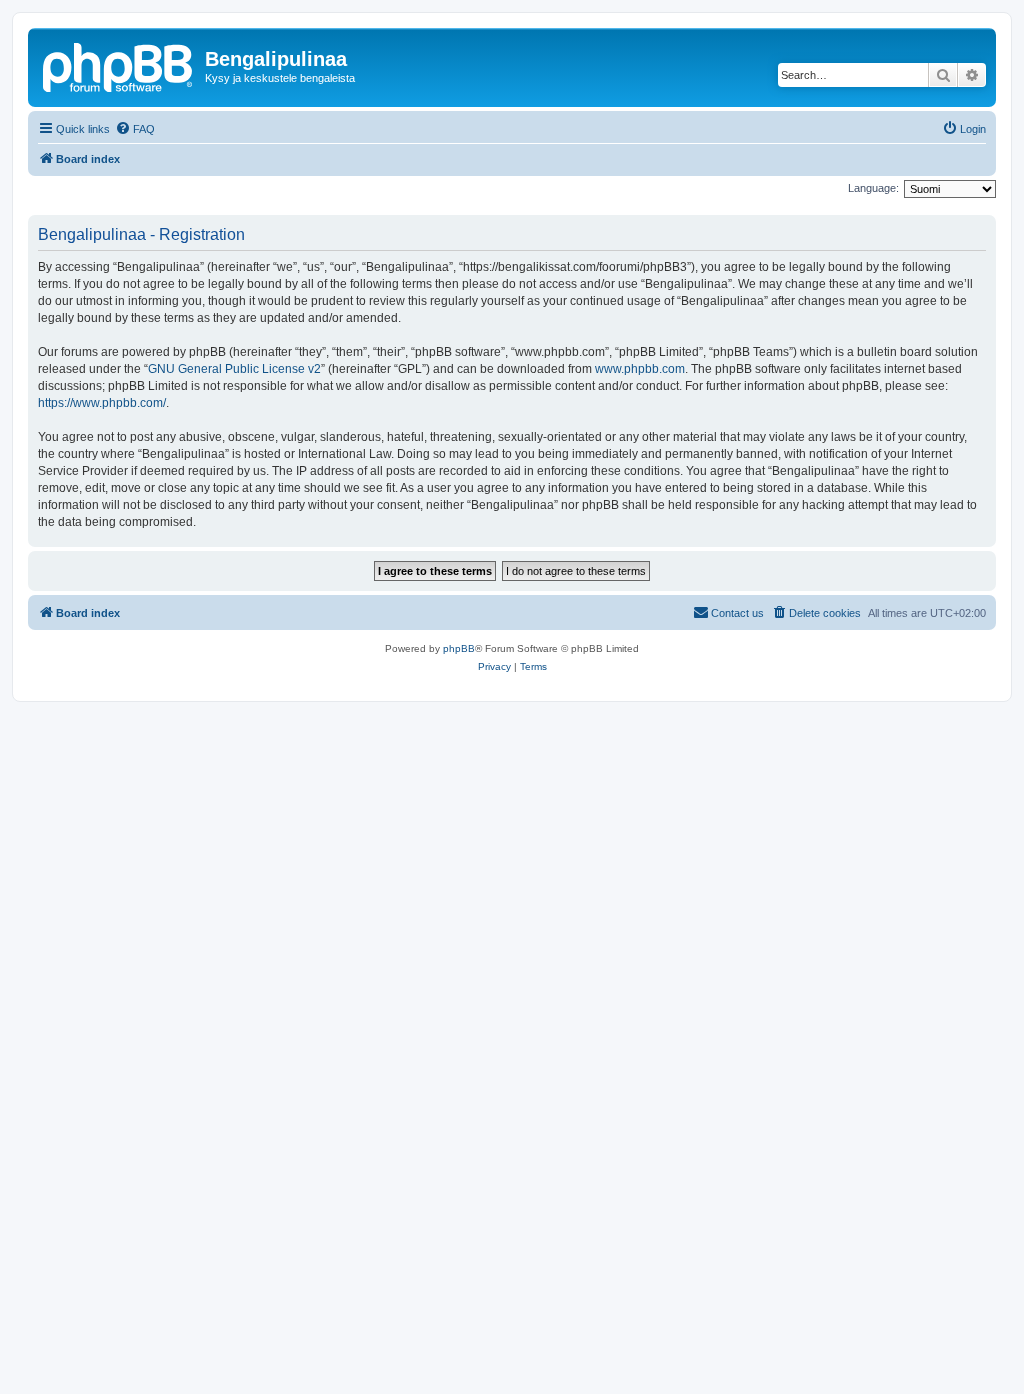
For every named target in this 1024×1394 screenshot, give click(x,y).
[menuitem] (135, 129)
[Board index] (119, 65)
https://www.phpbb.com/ (102, 403)
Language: (873, 188)
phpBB (459, 648)
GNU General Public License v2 (234, 369)
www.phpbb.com (640, 369)
